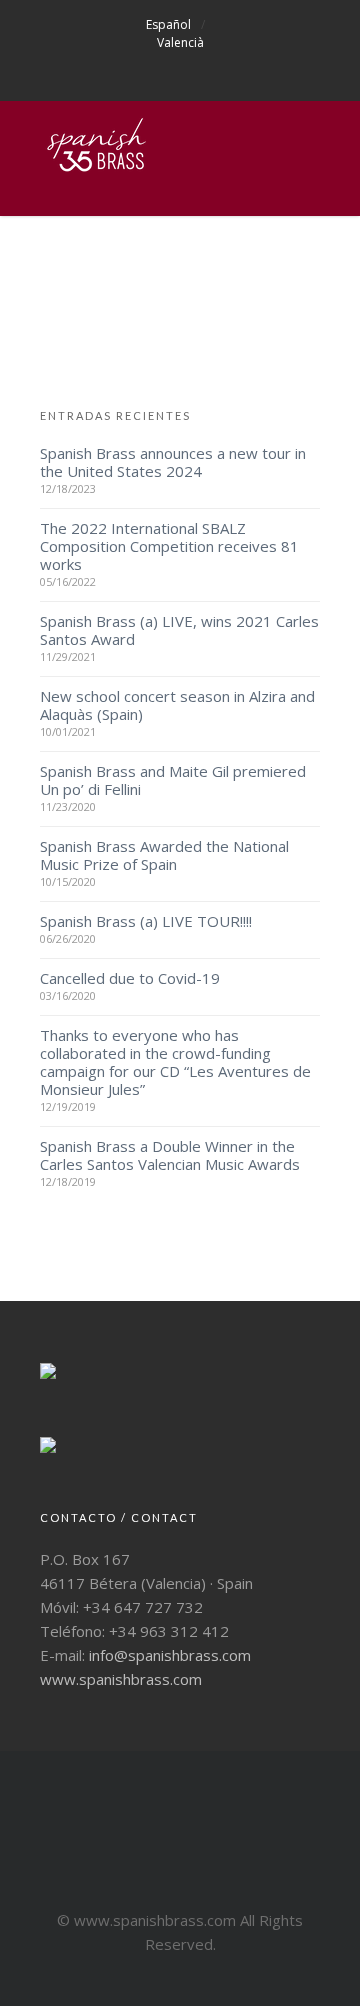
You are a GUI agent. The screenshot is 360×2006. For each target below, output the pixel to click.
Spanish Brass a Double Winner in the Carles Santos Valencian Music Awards (170, 1155)
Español (168, 24)
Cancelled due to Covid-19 (130, 978)
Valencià (180, 42)
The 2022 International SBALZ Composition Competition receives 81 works (169, 546)
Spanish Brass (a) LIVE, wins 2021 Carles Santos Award (179, 630)
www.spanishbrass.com (121, 1679)
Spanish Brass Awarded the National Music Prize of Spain (164, 855)
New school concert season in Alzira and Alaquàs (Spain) (177, 705)
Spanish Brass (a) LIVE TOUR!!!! (146, 921)
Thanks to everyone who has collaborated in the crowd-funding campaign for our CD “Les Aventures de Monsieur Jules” (175, 1062)
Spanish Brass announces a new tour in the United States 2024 (173, 462)
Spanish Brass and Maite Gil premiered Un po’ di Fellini (173, 780)
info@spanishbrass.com (170, 1655)
